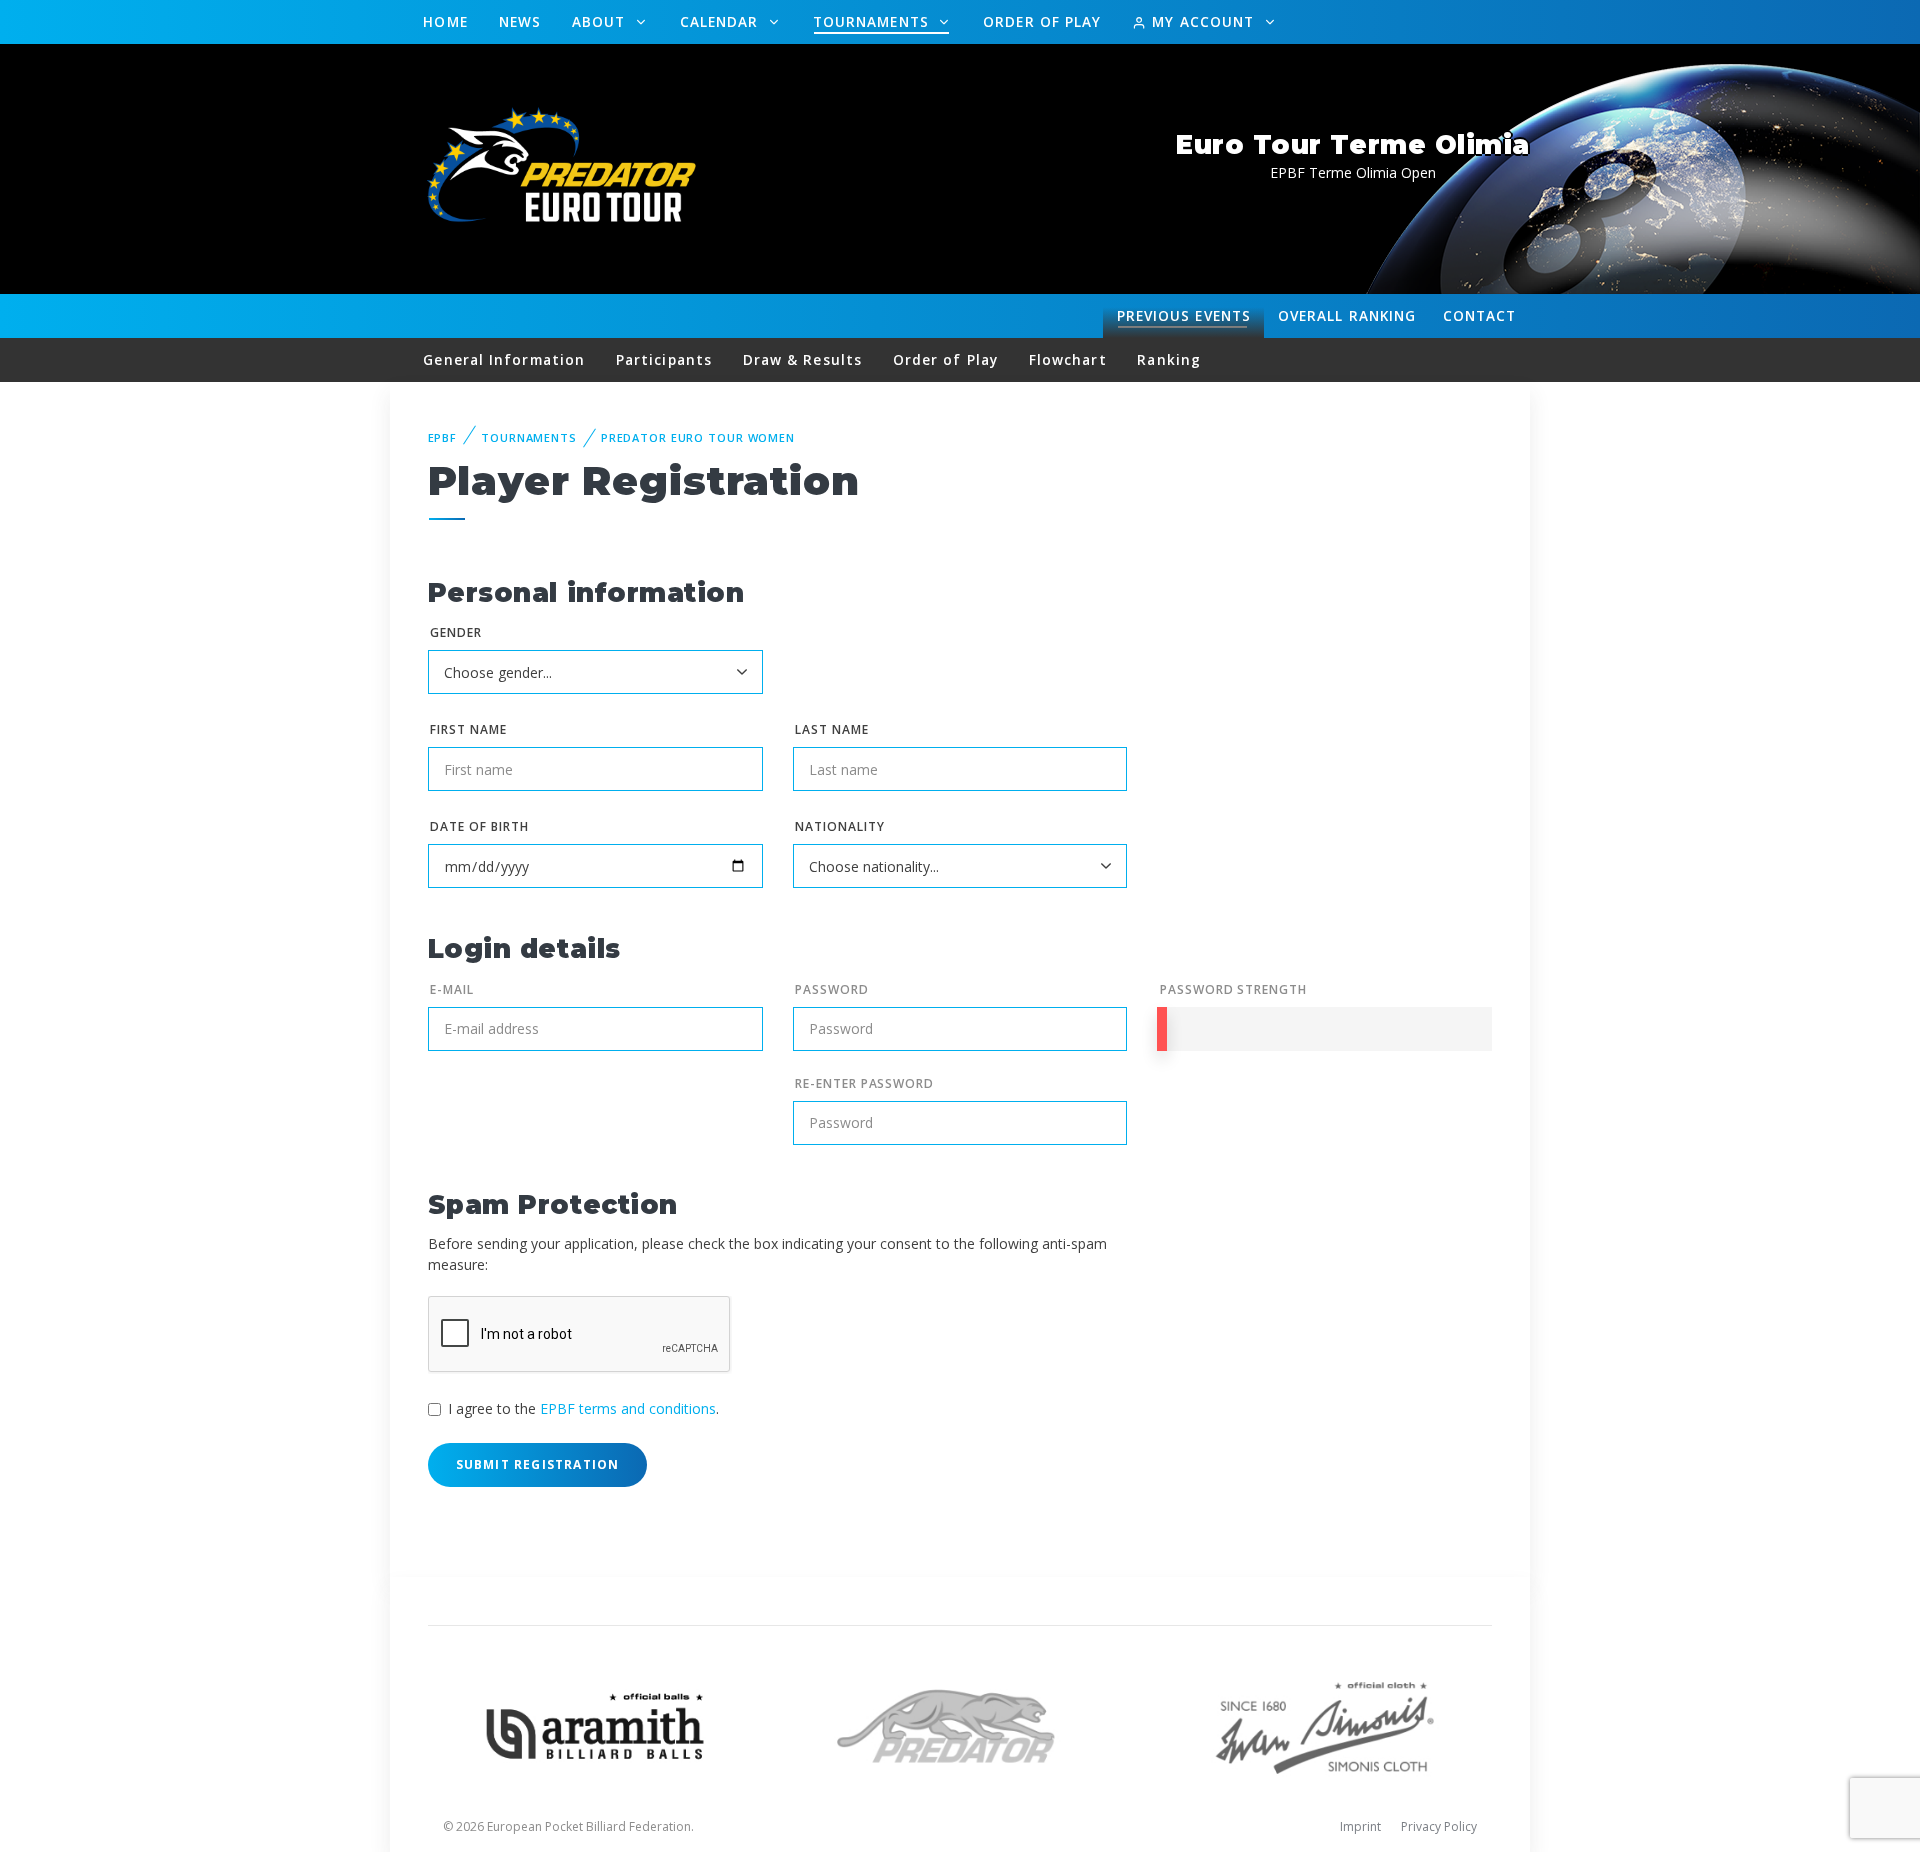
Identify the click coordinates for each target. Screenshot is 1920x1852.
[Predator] (960, 1724)
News (520, 21)
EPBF (443, 437)
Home (445, 21)
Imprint (1360, 1826)
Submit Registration (538, 1464)
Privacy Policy (1439, 1826)
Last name (832, 729)
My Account (1203, 21)
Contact (1480, 315)
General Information (504, 359)
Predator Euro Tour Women (698, 437)
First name (468, 729)
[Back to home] (565, 167)
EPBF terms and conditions (628, 1408)
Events (1184, 315)
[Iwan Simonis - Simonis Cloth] (1324, 1724)
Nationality (840, 826)
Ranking (1347, 315)
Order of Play (1042, 21)
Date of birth (479, 826)
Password (832, 989)
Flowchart (1068, 359)
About (601, 21)
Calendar (722, 21)
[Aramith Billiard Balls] (595, 1724)
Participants (664, 359)
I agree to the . (583, 1408)
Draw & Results (802, 359)
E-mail (452, 989)
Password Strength (1233, 989)
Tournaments (873, 21)
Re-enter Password (864, 1083)
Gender (456, 632)
